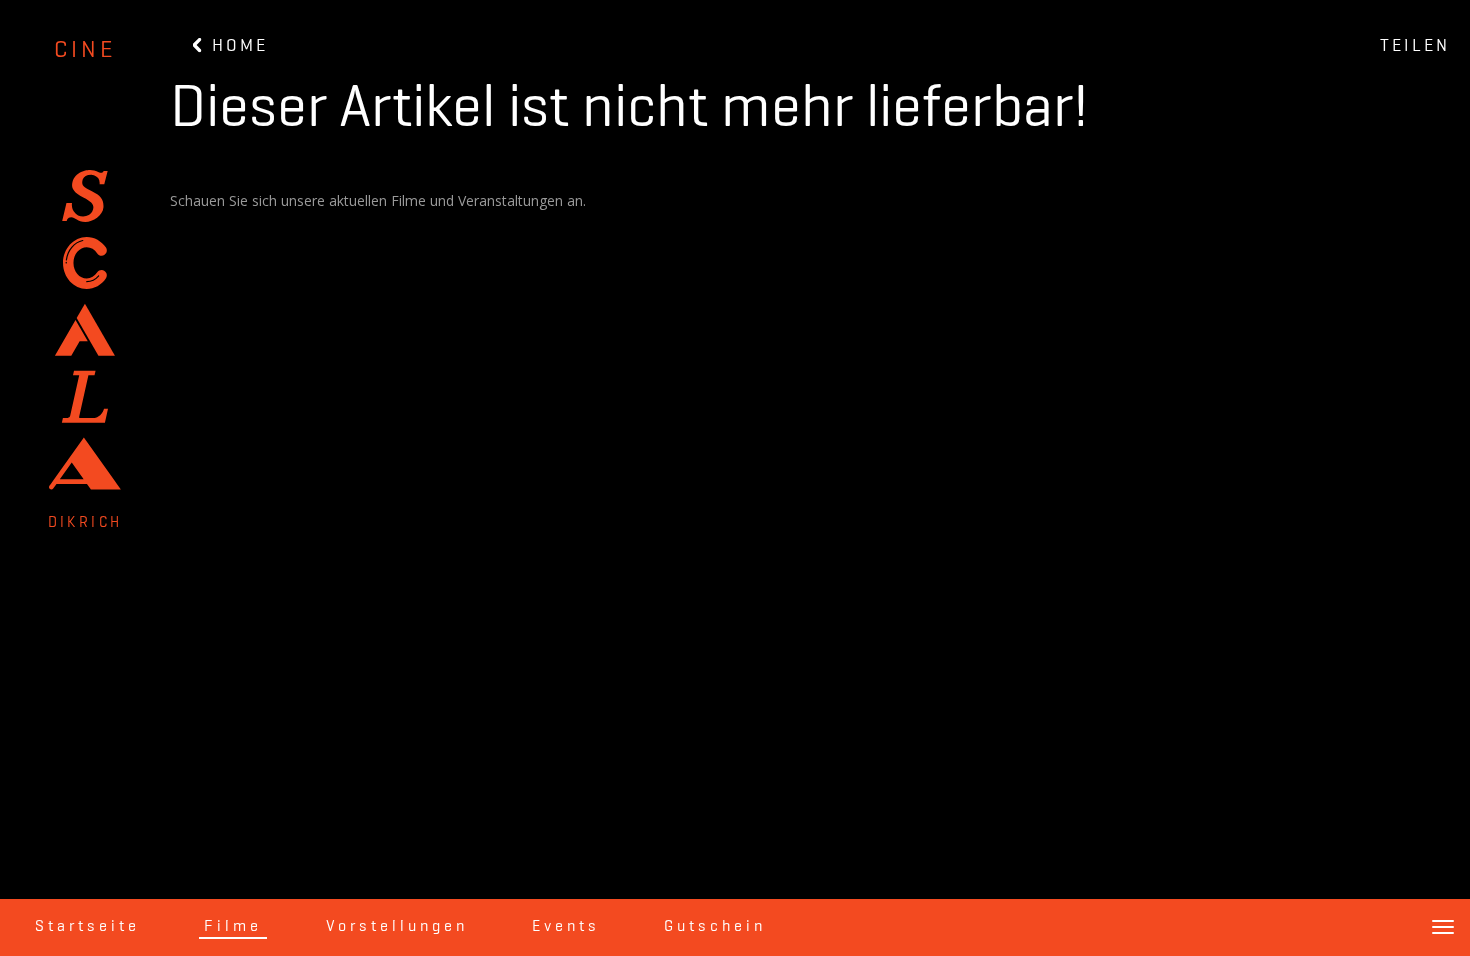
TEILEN (1415, 46)
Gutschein (715, 927)
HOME (236, 46)
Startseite (87, 927)
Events (566, 927)
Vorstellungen (397, 927)
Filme (233, 927)
